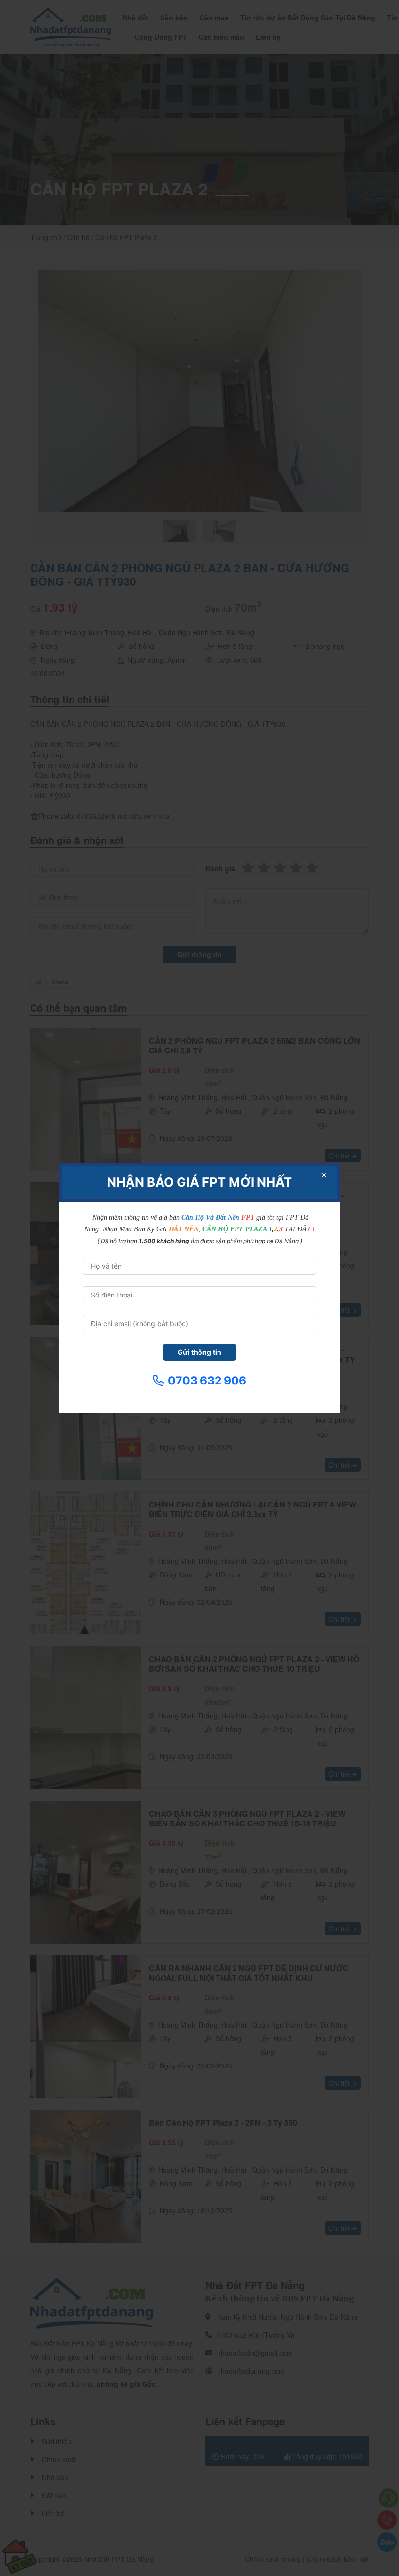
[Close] (324, 1175)
